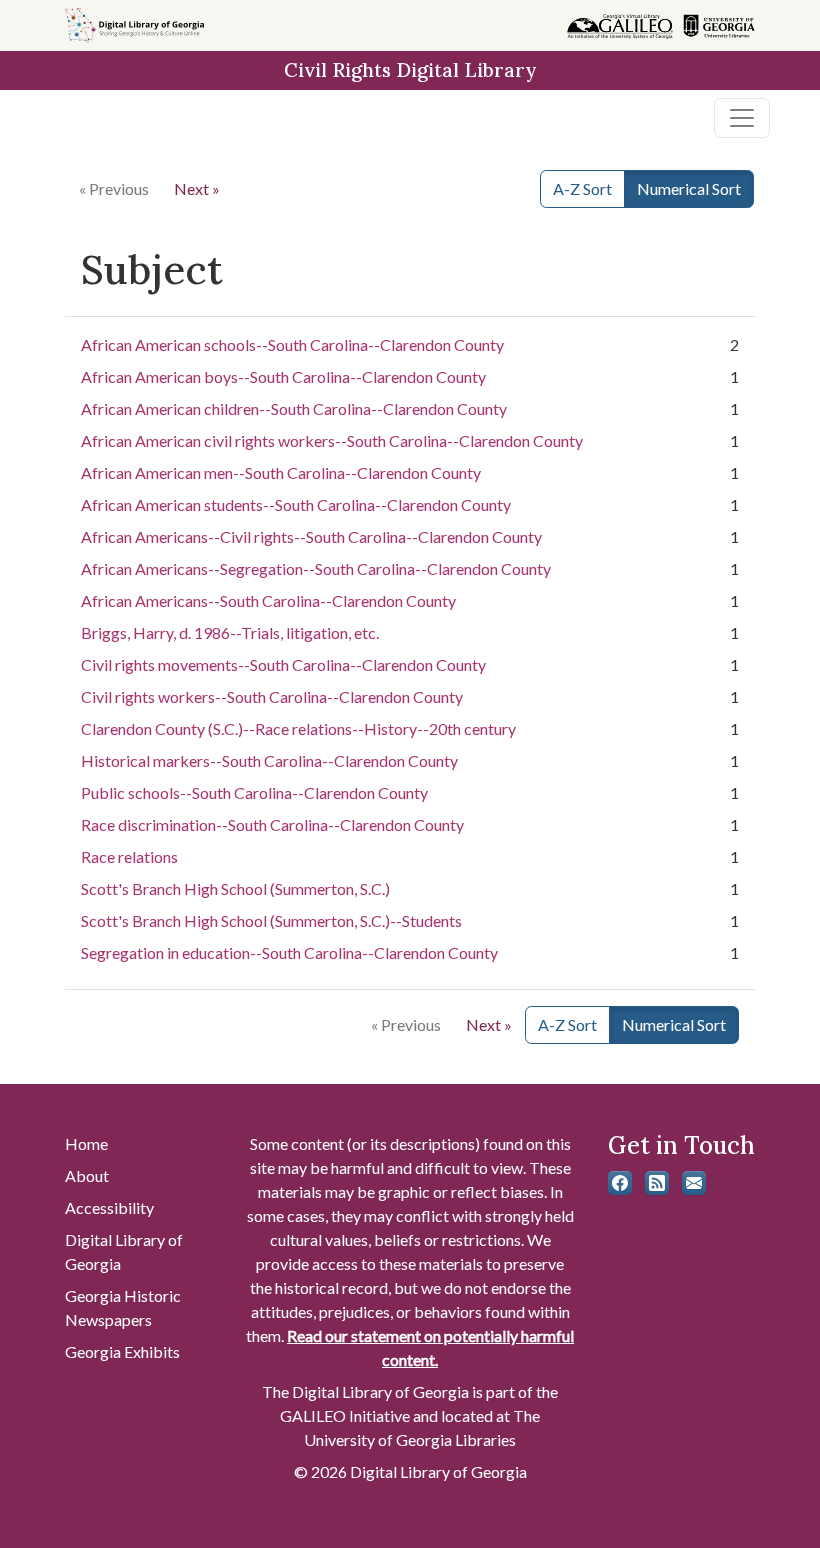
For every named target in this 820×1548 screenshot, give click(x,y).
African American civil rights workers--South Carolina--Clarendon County (332, 440)
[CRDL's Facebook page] (620, 1183)
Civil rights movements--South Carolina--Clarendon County (283, 664)
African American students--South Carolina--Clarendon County (296, 504)
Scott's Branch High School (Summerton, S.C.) (235, 888)
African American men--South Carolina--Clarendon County (281, 472)
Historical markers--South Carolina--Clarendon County (269, 760)
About (87, 1175)
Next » (197, 188)
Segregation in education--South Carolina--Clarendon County (289, 952)
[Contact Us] (694, 1183)
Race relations (129, 856)
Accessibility (109, 1207)
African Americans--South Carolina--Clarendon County (268, 600)
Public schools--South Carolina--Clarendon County (254, 792)
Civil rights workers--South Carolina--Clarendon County (272, 696)
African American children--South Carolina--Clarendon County (294, 408)
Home (86, 1143)
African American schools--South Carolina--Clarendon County (292, 344)
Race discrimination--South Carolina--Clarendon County (272, 824)
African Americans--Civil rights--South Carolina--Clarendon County (311, 536)
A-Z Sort (582, 188)
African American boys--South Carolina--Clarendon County (283, 376)
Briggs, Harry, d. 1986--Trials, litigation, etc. (230, 632)
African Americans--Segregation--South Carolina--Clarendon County (316, 568)
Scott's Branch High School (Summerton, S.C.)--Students (271, 920)
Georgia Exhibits (122, 1351)
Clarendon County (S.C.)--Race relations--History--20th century (298, 728)
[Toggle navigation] (742, 118)
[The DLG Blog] (657, 1183)
